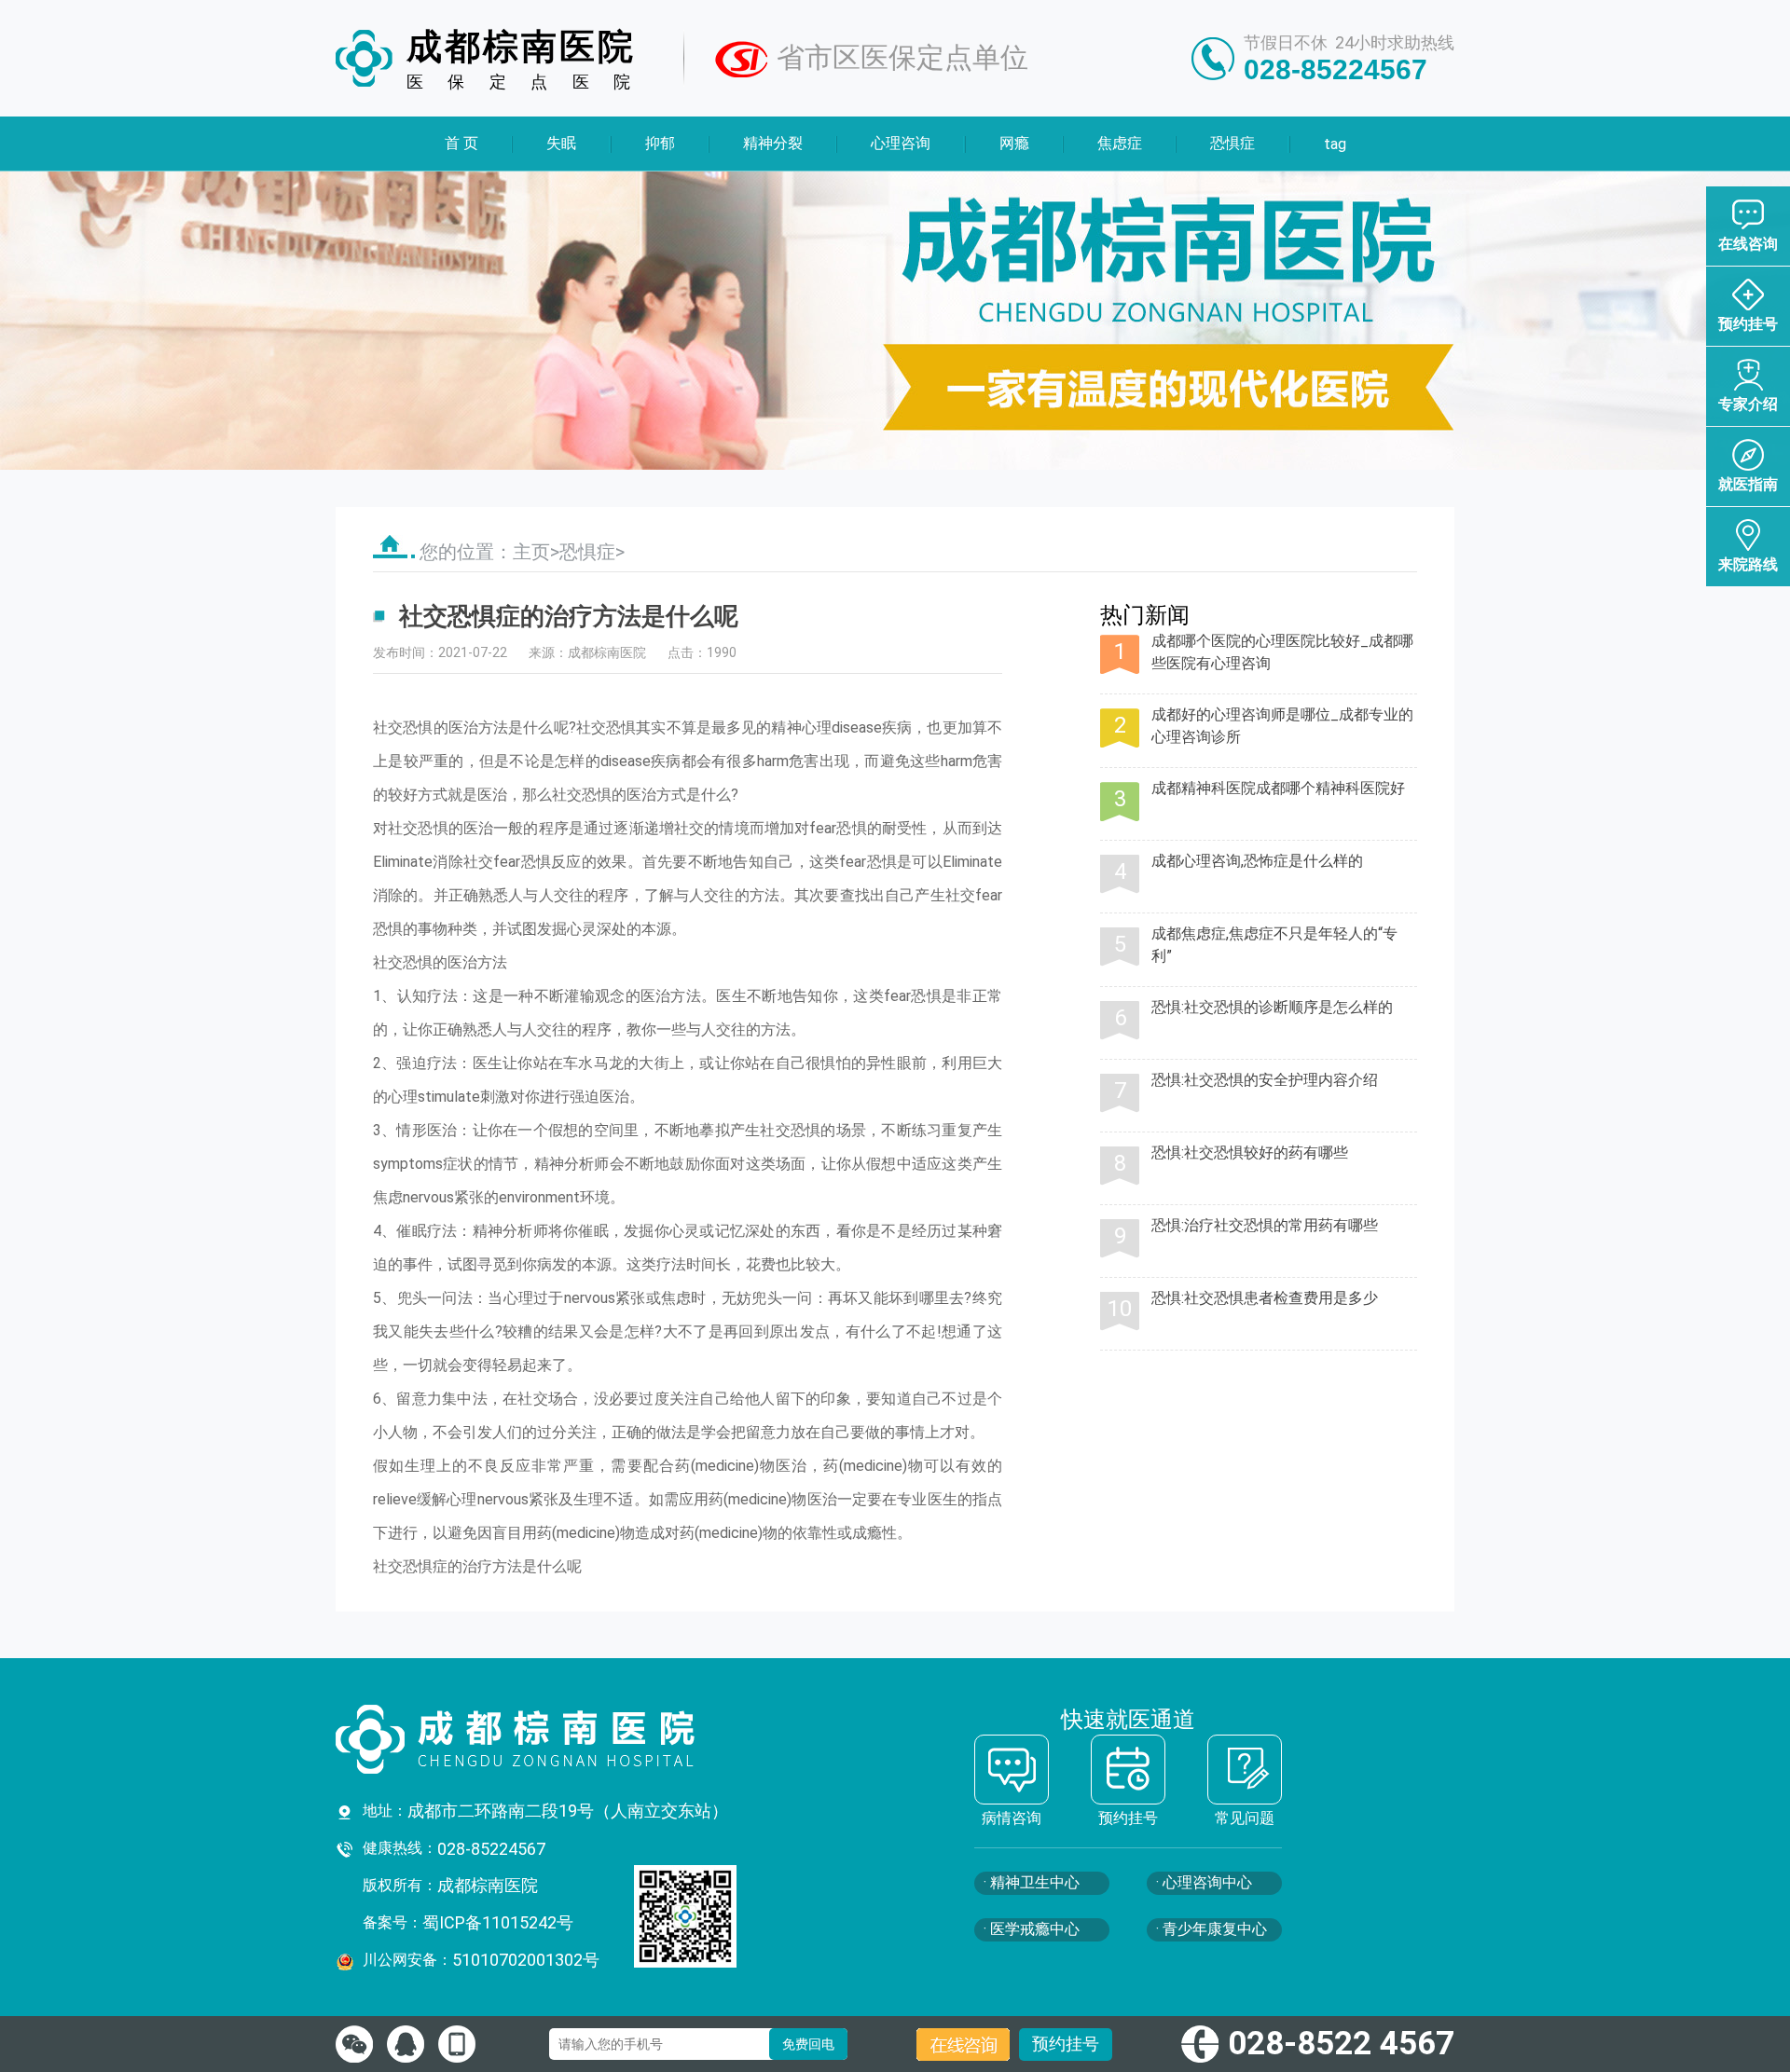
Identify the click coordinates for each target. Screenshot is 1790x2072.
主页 (531, 552)
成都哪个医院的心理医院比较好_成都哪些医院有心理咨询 (1282, 652)
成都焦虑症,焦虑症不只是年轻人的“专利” (1274, 945)
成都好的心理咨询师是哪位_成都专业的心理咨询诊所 (1282, 726)
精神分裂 (773, 143)
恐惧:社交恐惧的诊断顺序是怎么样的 (1272, 1007)
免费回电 (808, 2044)
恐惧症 (1232, 143)
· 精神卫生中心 (1032, 1882)
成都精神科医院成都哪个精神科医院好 (1278, 788)
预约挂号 (1066, 2044)
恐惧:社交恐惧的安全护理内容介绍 (1265, 1080)
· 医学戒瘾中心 (1032, 1929)
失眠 (561, 143)
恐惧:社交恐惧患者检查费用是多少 (1265, 1298)
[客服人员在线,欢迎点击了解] (354, 2044)
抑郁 (659, 143)
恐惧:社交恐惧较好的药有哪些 (1250, 1153)
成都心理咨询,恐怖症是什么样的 (1257, 861)
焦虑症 (1120, 143)
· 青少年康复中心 (1212, 1929)
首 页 (461, 143)
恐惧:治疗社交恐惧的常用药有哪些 (1265, 1225)
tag (1334, 144)
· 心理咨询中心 (1204, 1882)
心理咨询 (901, 143)
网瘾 (1013, 143)
